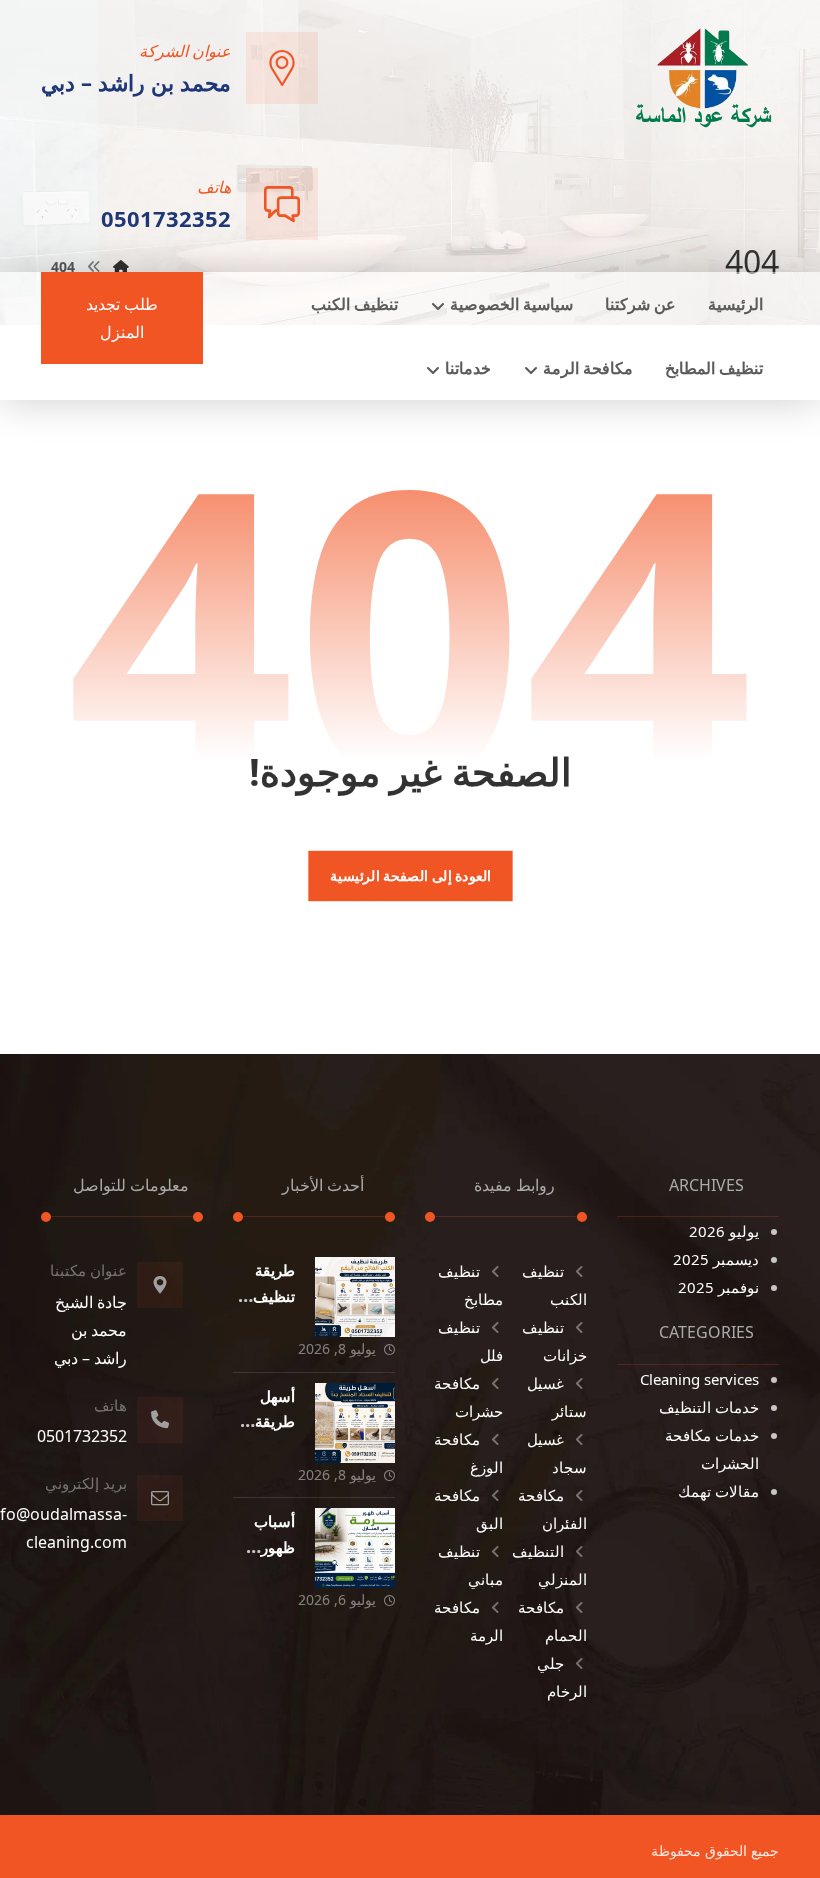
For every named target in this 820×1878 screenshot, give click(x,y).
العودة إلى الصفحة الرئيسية (409, 876)
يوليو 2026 (724, 1231)
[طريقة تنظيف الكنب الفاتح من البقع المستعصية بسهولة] (355, 1297)
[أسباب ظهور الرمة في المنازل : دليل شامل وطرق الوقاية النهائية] (355, 1548)
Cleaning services (699, 1379)
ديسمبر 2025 (716, 1259)
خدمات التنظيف (709, 1407)
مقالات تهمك (718, 1491)
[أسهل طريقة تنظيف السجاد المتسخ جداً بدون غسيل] (355, 1423)
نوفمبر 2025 (718, 1287)
